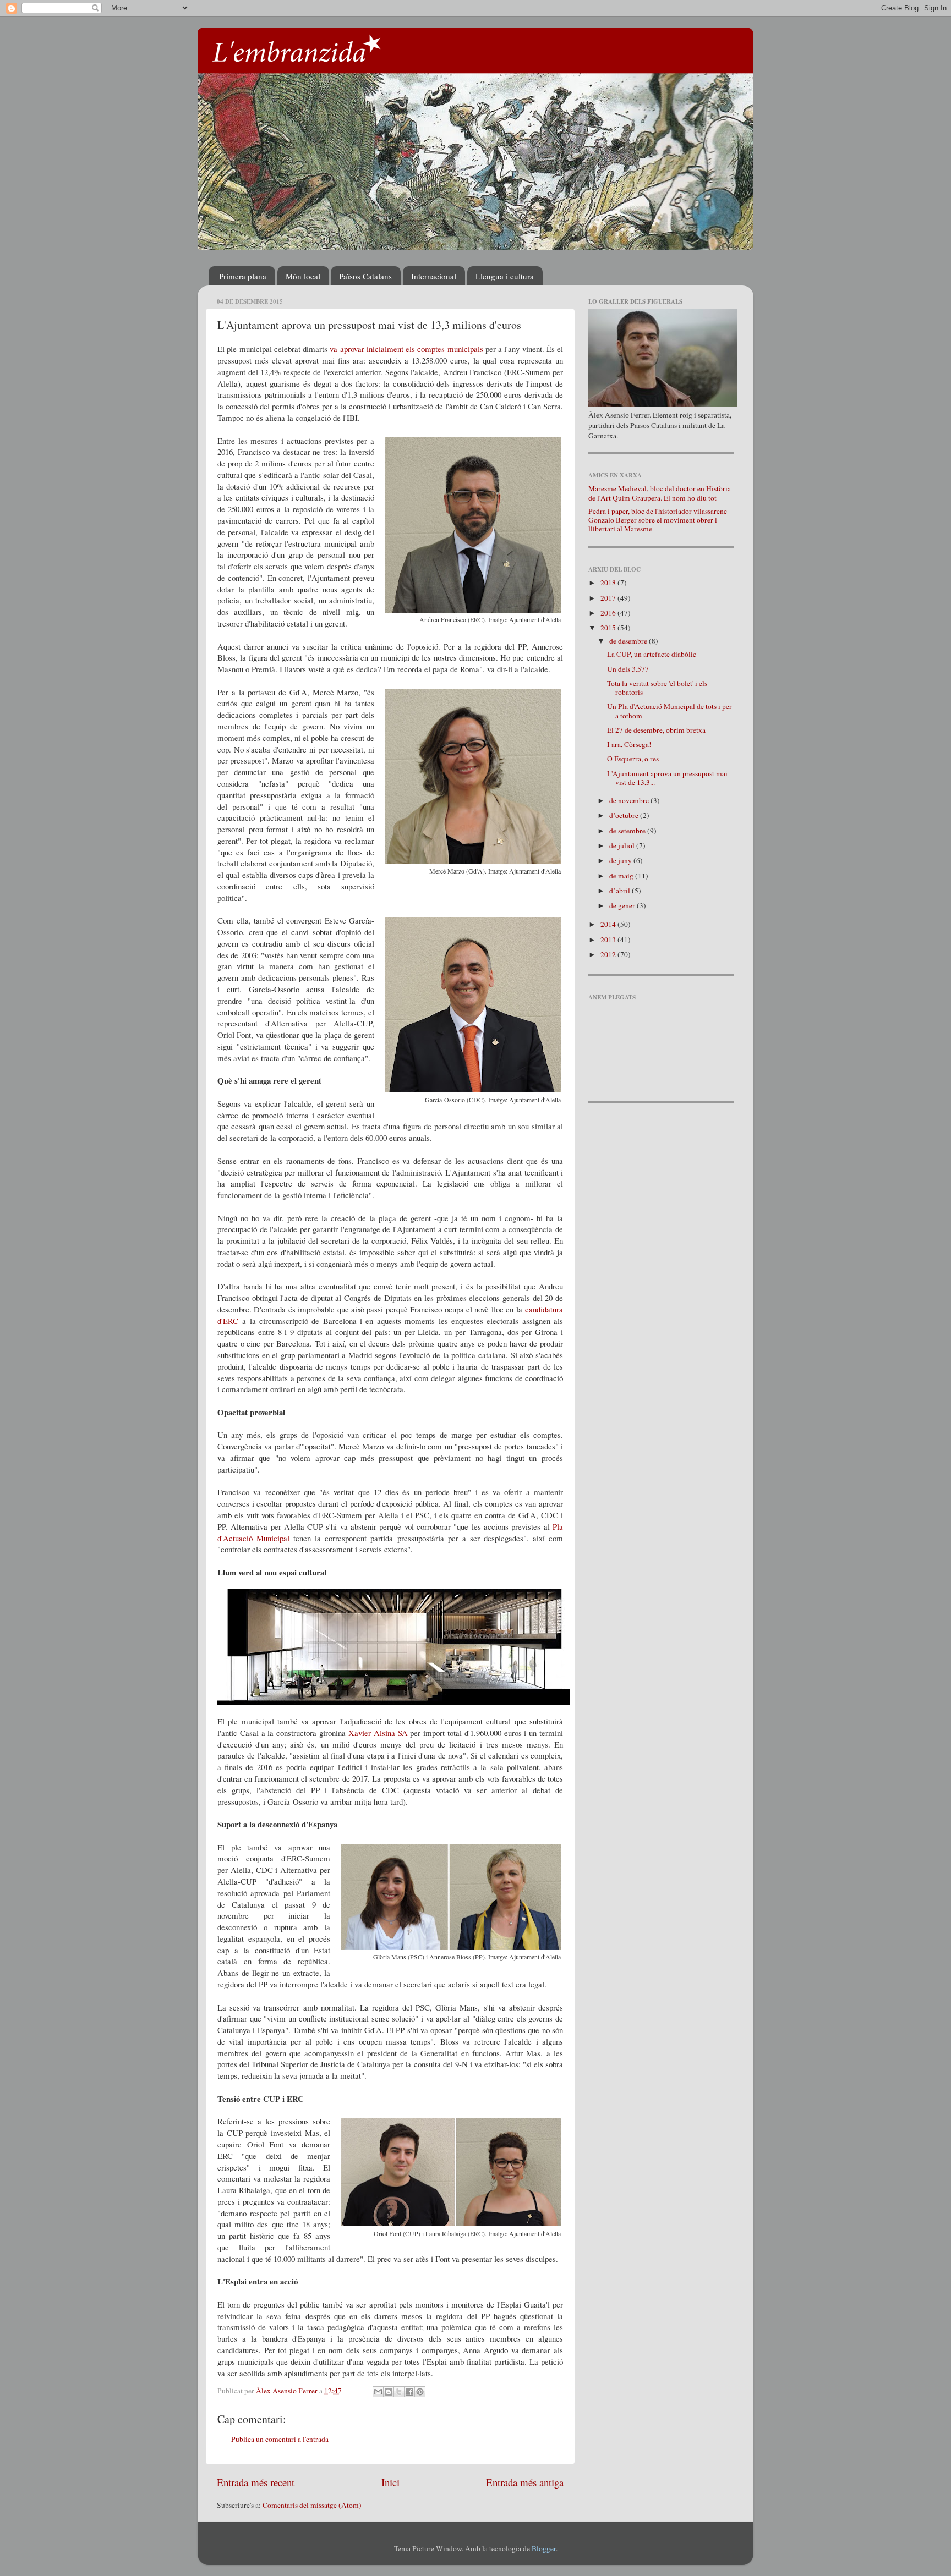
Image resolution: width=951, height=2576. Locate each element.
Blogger (544, 2548)
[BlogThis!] (389, 2392)
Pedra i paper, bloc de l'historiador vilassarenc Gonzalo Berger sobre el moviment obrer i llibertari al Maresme (658, 520)
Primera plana (243, 276)
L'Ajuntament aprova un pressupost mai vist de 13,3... (667, 778)
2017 (609, 598)
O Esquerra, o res (633, 759)
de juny (621, 860)
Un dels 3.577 (628, 669)
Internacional (434, 276)
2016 (609, 613)
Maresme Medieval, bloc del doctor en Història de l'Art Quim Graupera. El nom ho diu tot (660, 493)
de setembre (628, 831)
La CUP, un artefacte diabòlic (652, 654)
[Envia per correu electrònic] (378, 2392)
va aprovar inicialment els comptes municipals (406, 349)
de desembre (629, 641)
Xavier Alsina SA (378, 1733)
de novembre (630, 800)
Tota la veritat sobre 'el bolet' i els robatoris (657, 688)
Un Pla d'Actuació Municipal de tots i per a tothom (669, 711)
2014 (609, 924)
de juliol (623, 845)
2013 (609, 940)
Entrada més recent (256, 2482)
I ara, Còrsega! (629, 744)
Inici (390, 2482)
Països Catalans (365, 276)
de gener (623, 905)
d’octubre (625, 815)
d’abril (621, 891)
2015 (609, 628)
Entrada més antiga (525, 2482)
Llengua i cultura (505, 276)
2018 (609, 583)
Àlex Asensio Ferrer (288, 2391)
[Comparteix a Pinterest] (420, 2392)
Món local (303, 276)
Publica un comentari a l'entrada (280, 2439)
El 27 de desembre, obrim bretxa (656, 730)
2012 (609, 954)
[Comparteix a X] (399, 2392)
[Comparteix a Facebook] (409, 2392)
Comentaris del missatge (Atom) (312, 2505)
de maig (622, 876)
